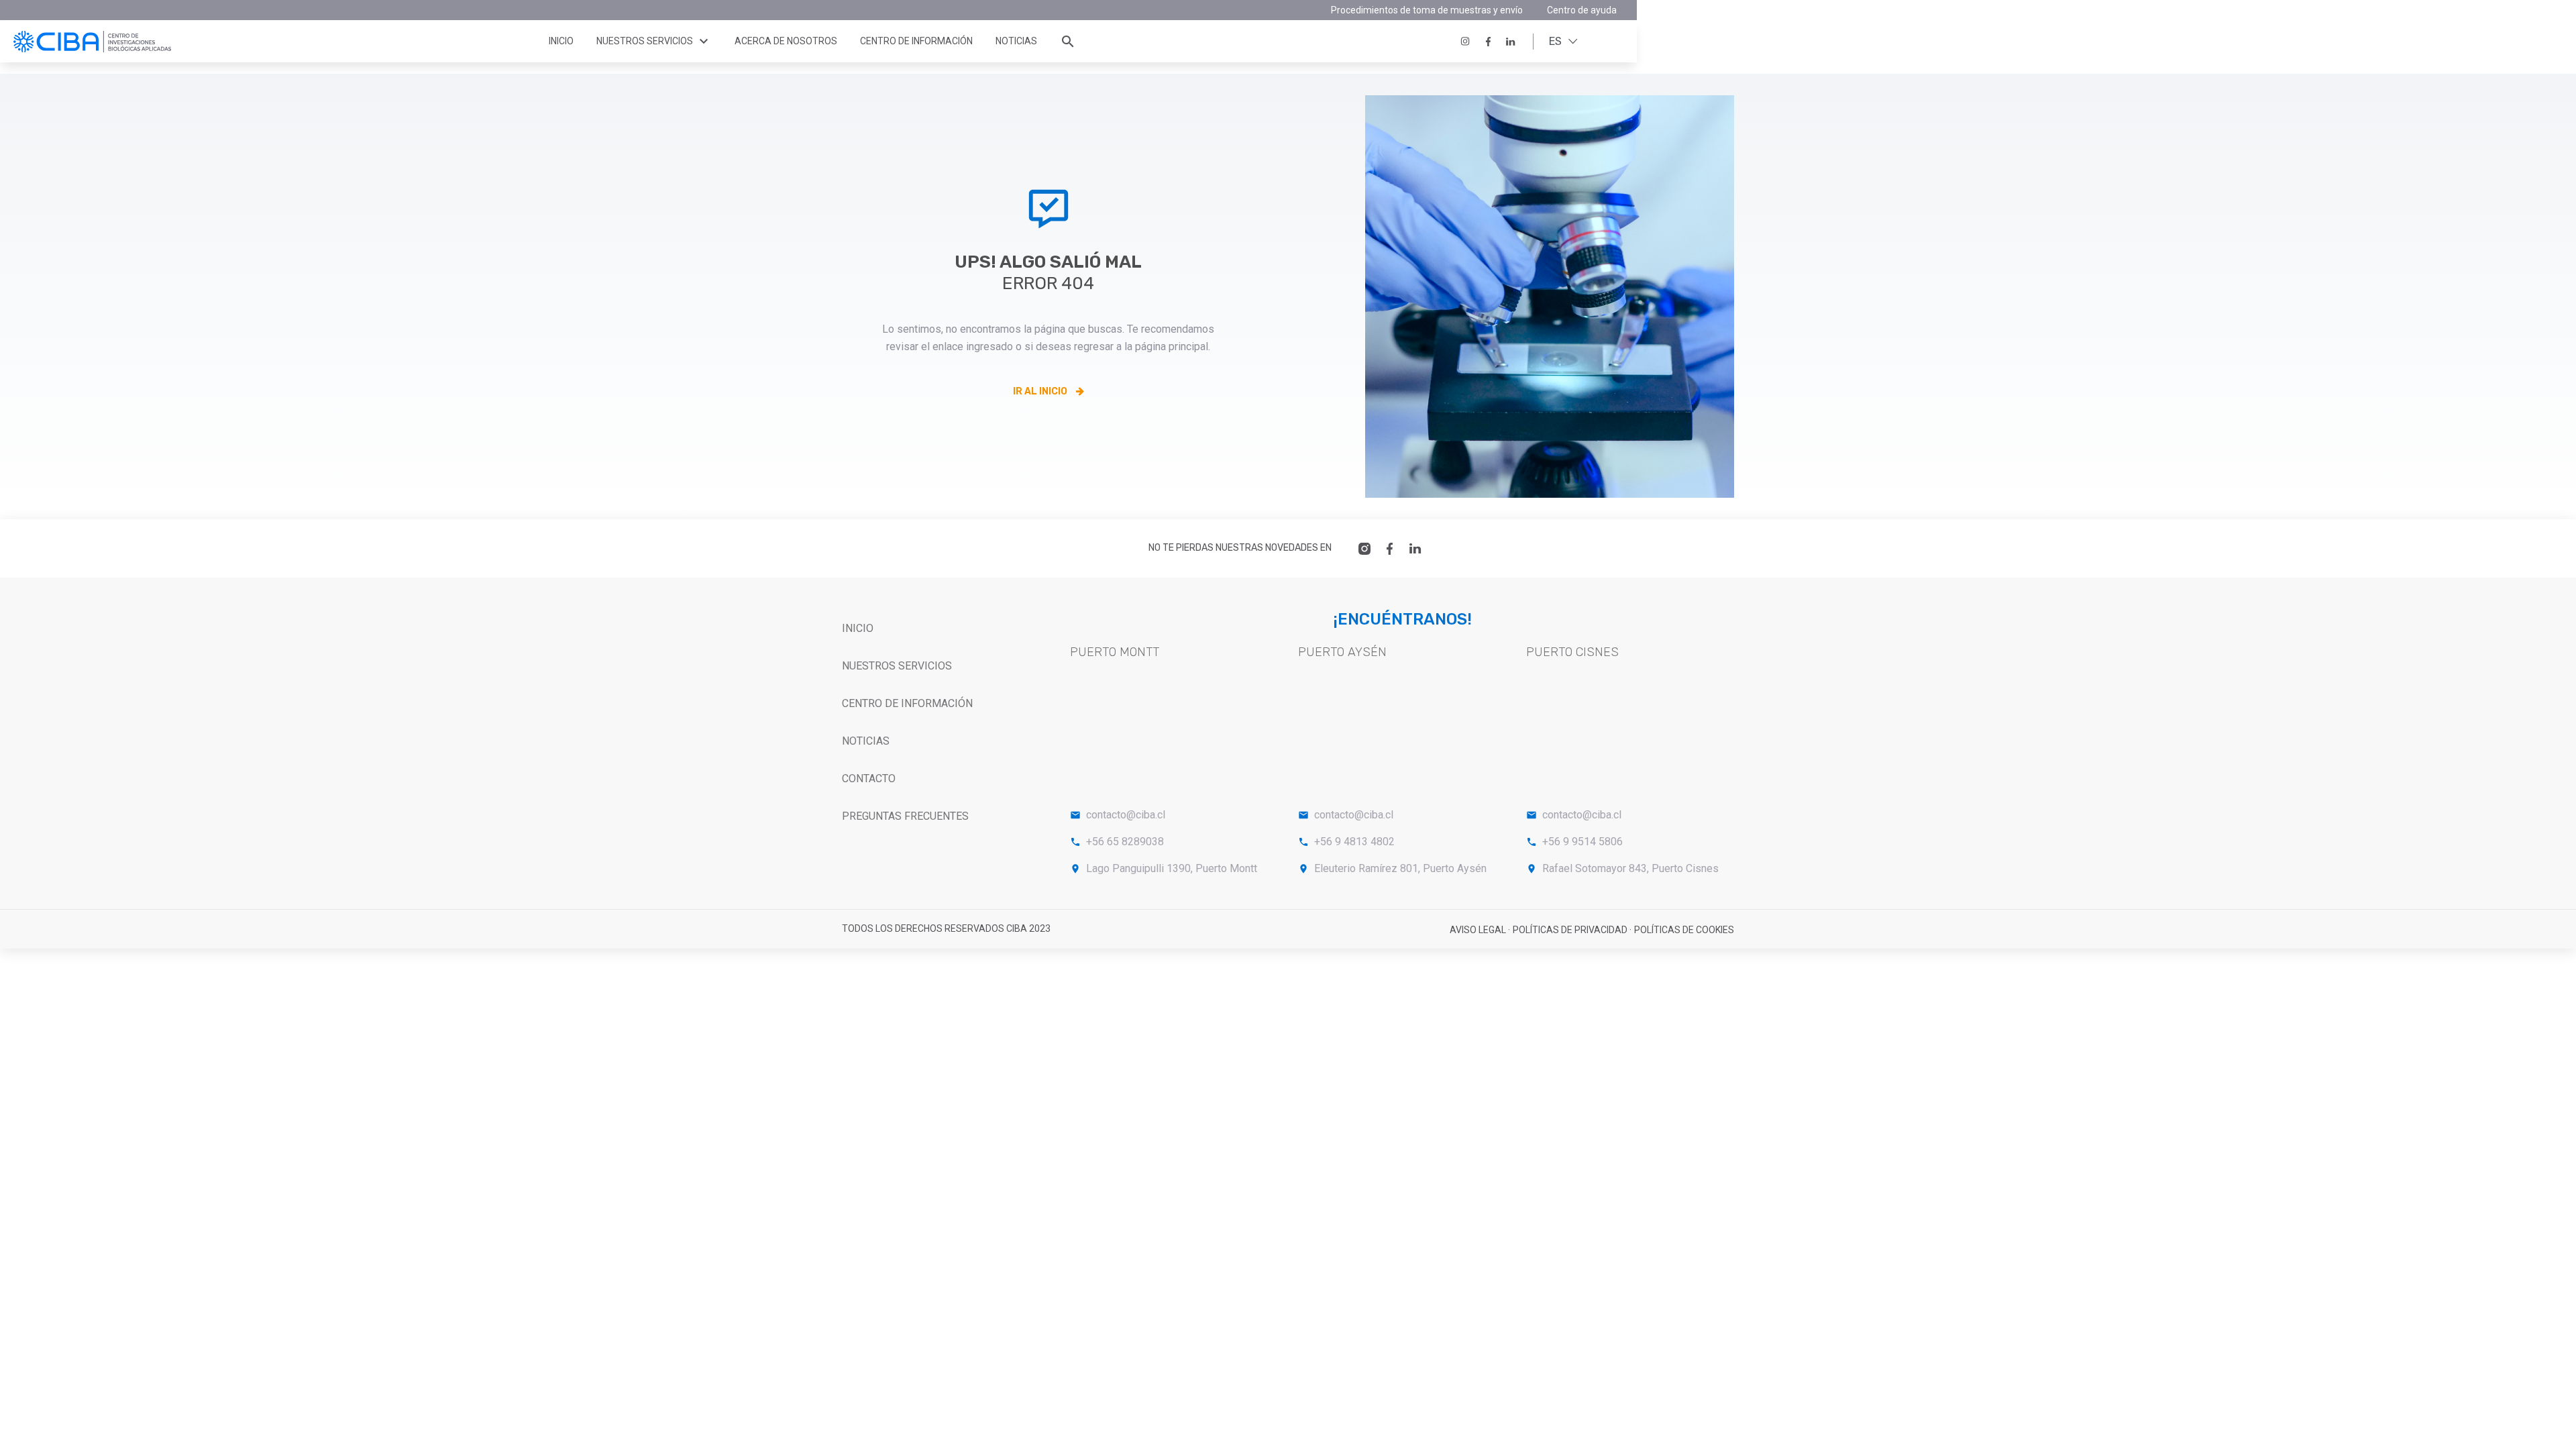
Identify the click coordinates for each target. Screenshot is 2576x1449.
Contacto (869, 779)
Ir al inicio (1041, 391)
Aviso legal (1479, 930)
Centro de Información (907, 703)
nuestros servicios (897, 666)
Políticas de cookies (1684, 930)
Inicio (561, 41)
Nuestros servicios (654, 42)
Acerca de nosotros (786, 41)
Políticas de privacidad (1571, 930)
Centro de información (916, 41)
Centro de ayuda (1582, 10)
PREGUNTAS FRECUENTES (905, 816)
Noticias (1016, 41)
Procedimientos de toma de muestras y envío (1427, 10)
